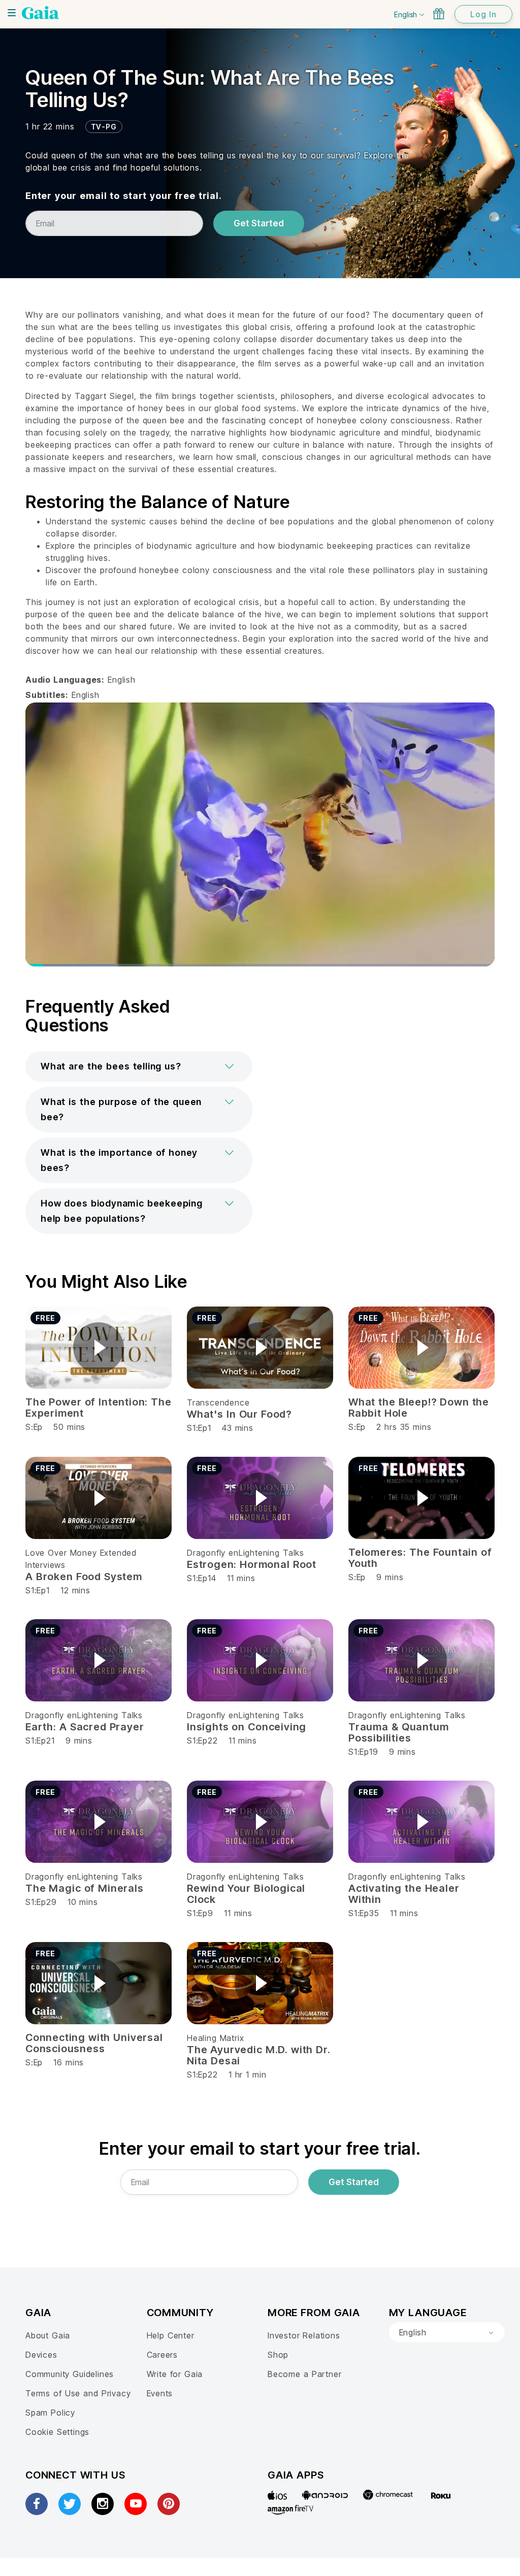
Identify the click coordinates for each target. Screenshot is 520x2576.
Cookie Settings (57, 2432)
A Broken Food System (84, 1577)
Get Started (259, 223)
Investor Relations (304, 2335)
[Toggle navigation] (12, 13)
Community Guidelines (70, 2374)
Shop (278, 2355)
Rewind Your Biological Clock (246, 1894)
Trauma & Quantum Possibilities (398, 1732)
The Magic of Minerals (85, 1888)
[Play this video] (99, 1348)
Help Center (171, 2335)
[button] (139, 1066)
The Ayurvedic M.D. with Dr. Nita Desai (259, 2055)
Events (160, 2393)
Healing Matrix (215, 2038)
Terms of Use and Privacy (78, 2393)
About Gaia (48, 2335)
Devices (41, 2355)
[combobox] (447, 2332)
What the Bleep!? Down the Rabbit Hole (419, 1408)
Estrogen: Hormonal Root (252, 1564)
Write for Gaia (175, 2374)
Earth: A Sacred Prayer (85, 1727)
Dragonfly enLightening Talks (246, 1553)
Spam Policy (50, 2413)
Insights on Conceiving (247, 1727)
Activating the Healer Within (404, 1894)
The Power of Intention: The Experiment (99, 1408)
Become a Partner (304, 2374)
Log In (483, 14)
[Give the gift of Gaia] (439, 14)
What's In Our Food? (239, 1414)
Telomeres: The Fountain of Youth (420, 1558)
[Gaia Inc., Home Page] (40, 13)
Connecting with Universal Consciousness (94, 2043)
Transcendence (218, 1402)
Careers (162, 2355)
